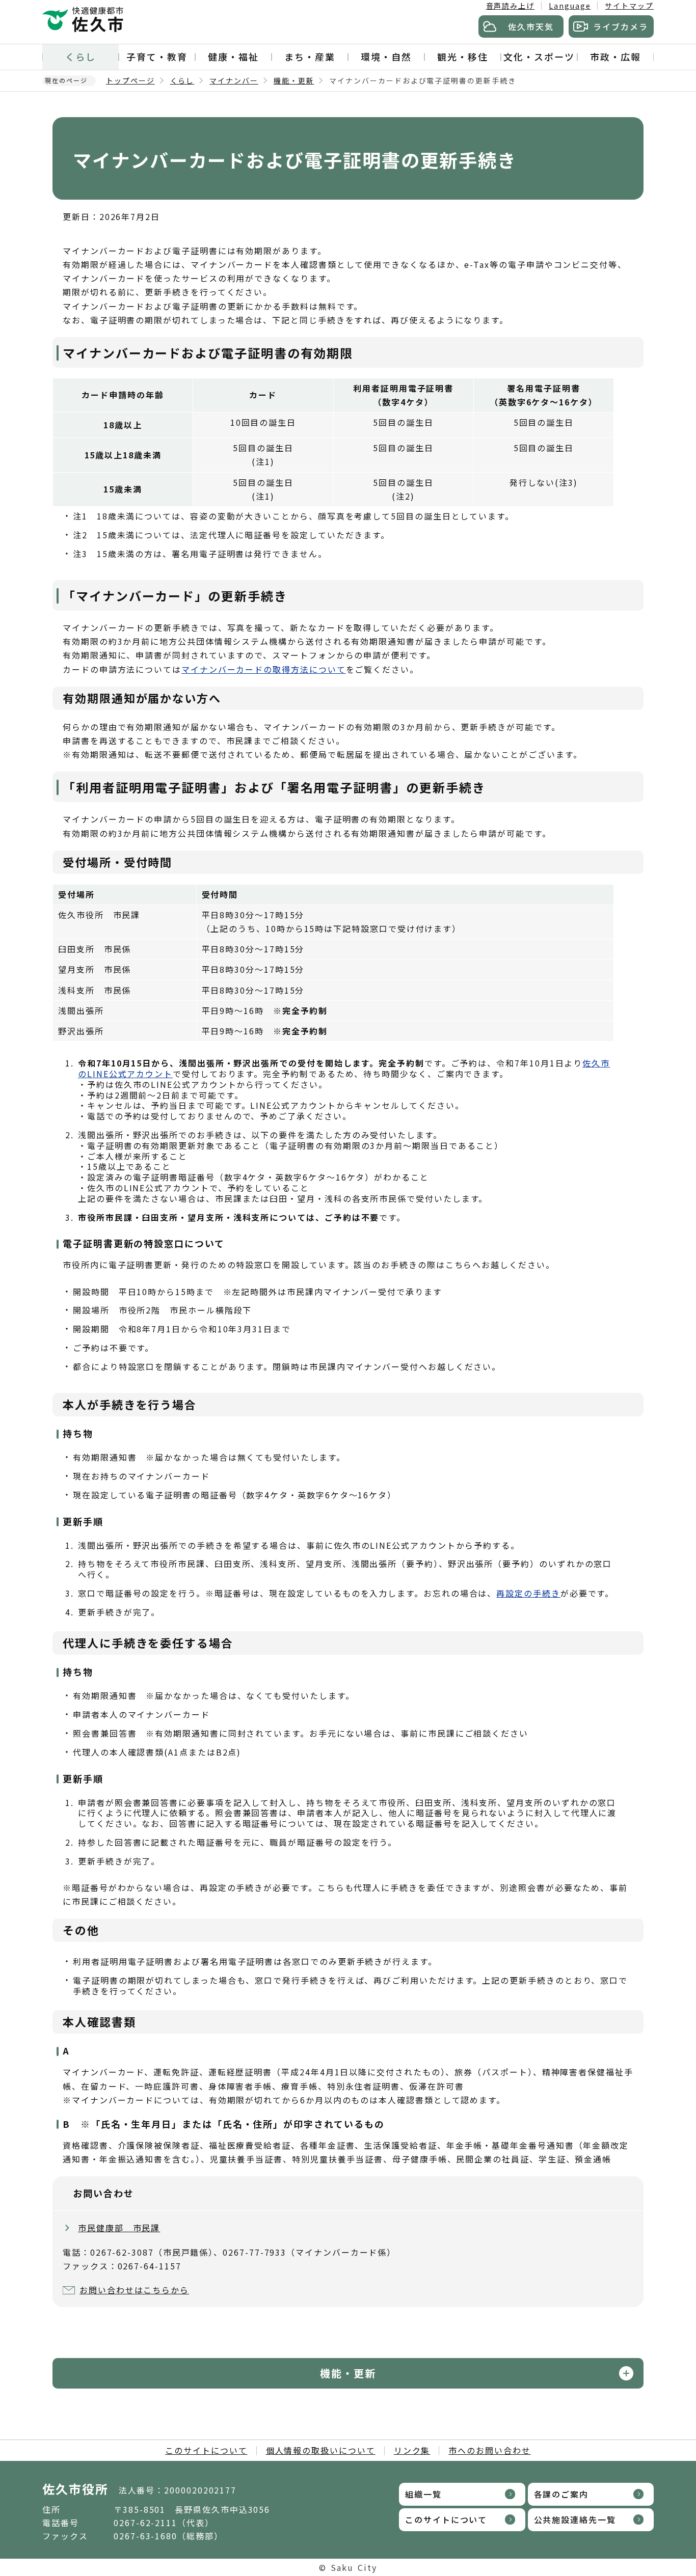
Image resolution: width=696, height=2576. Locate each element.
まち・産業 (310, 57)
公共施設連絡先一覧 (575, 2519)
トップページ (130, 80)
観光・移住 (463, 57)
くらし (81, 57)
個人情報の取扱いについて (321, 2450)
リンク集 (412, 2450)
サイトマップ (629, 6)
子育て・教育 (157, 57)
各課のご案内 (561, 2494)
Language (570, 6)
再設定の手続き (528, 1593)
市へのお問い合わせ (489, 2450)
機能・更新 (294, 80)
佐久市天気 (531, 26)
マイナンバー (234, 80)
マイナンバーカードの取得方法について (264, 669)
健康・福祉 (233, 57)
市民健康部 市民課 (119, 2228)
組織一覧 (423, 2494)
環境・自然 (386, 57)
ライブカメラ (621, 26)
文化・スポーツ (539, 57)
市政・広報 (615, 57)
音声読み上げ (511, 6)
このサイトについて (206, 2450)
